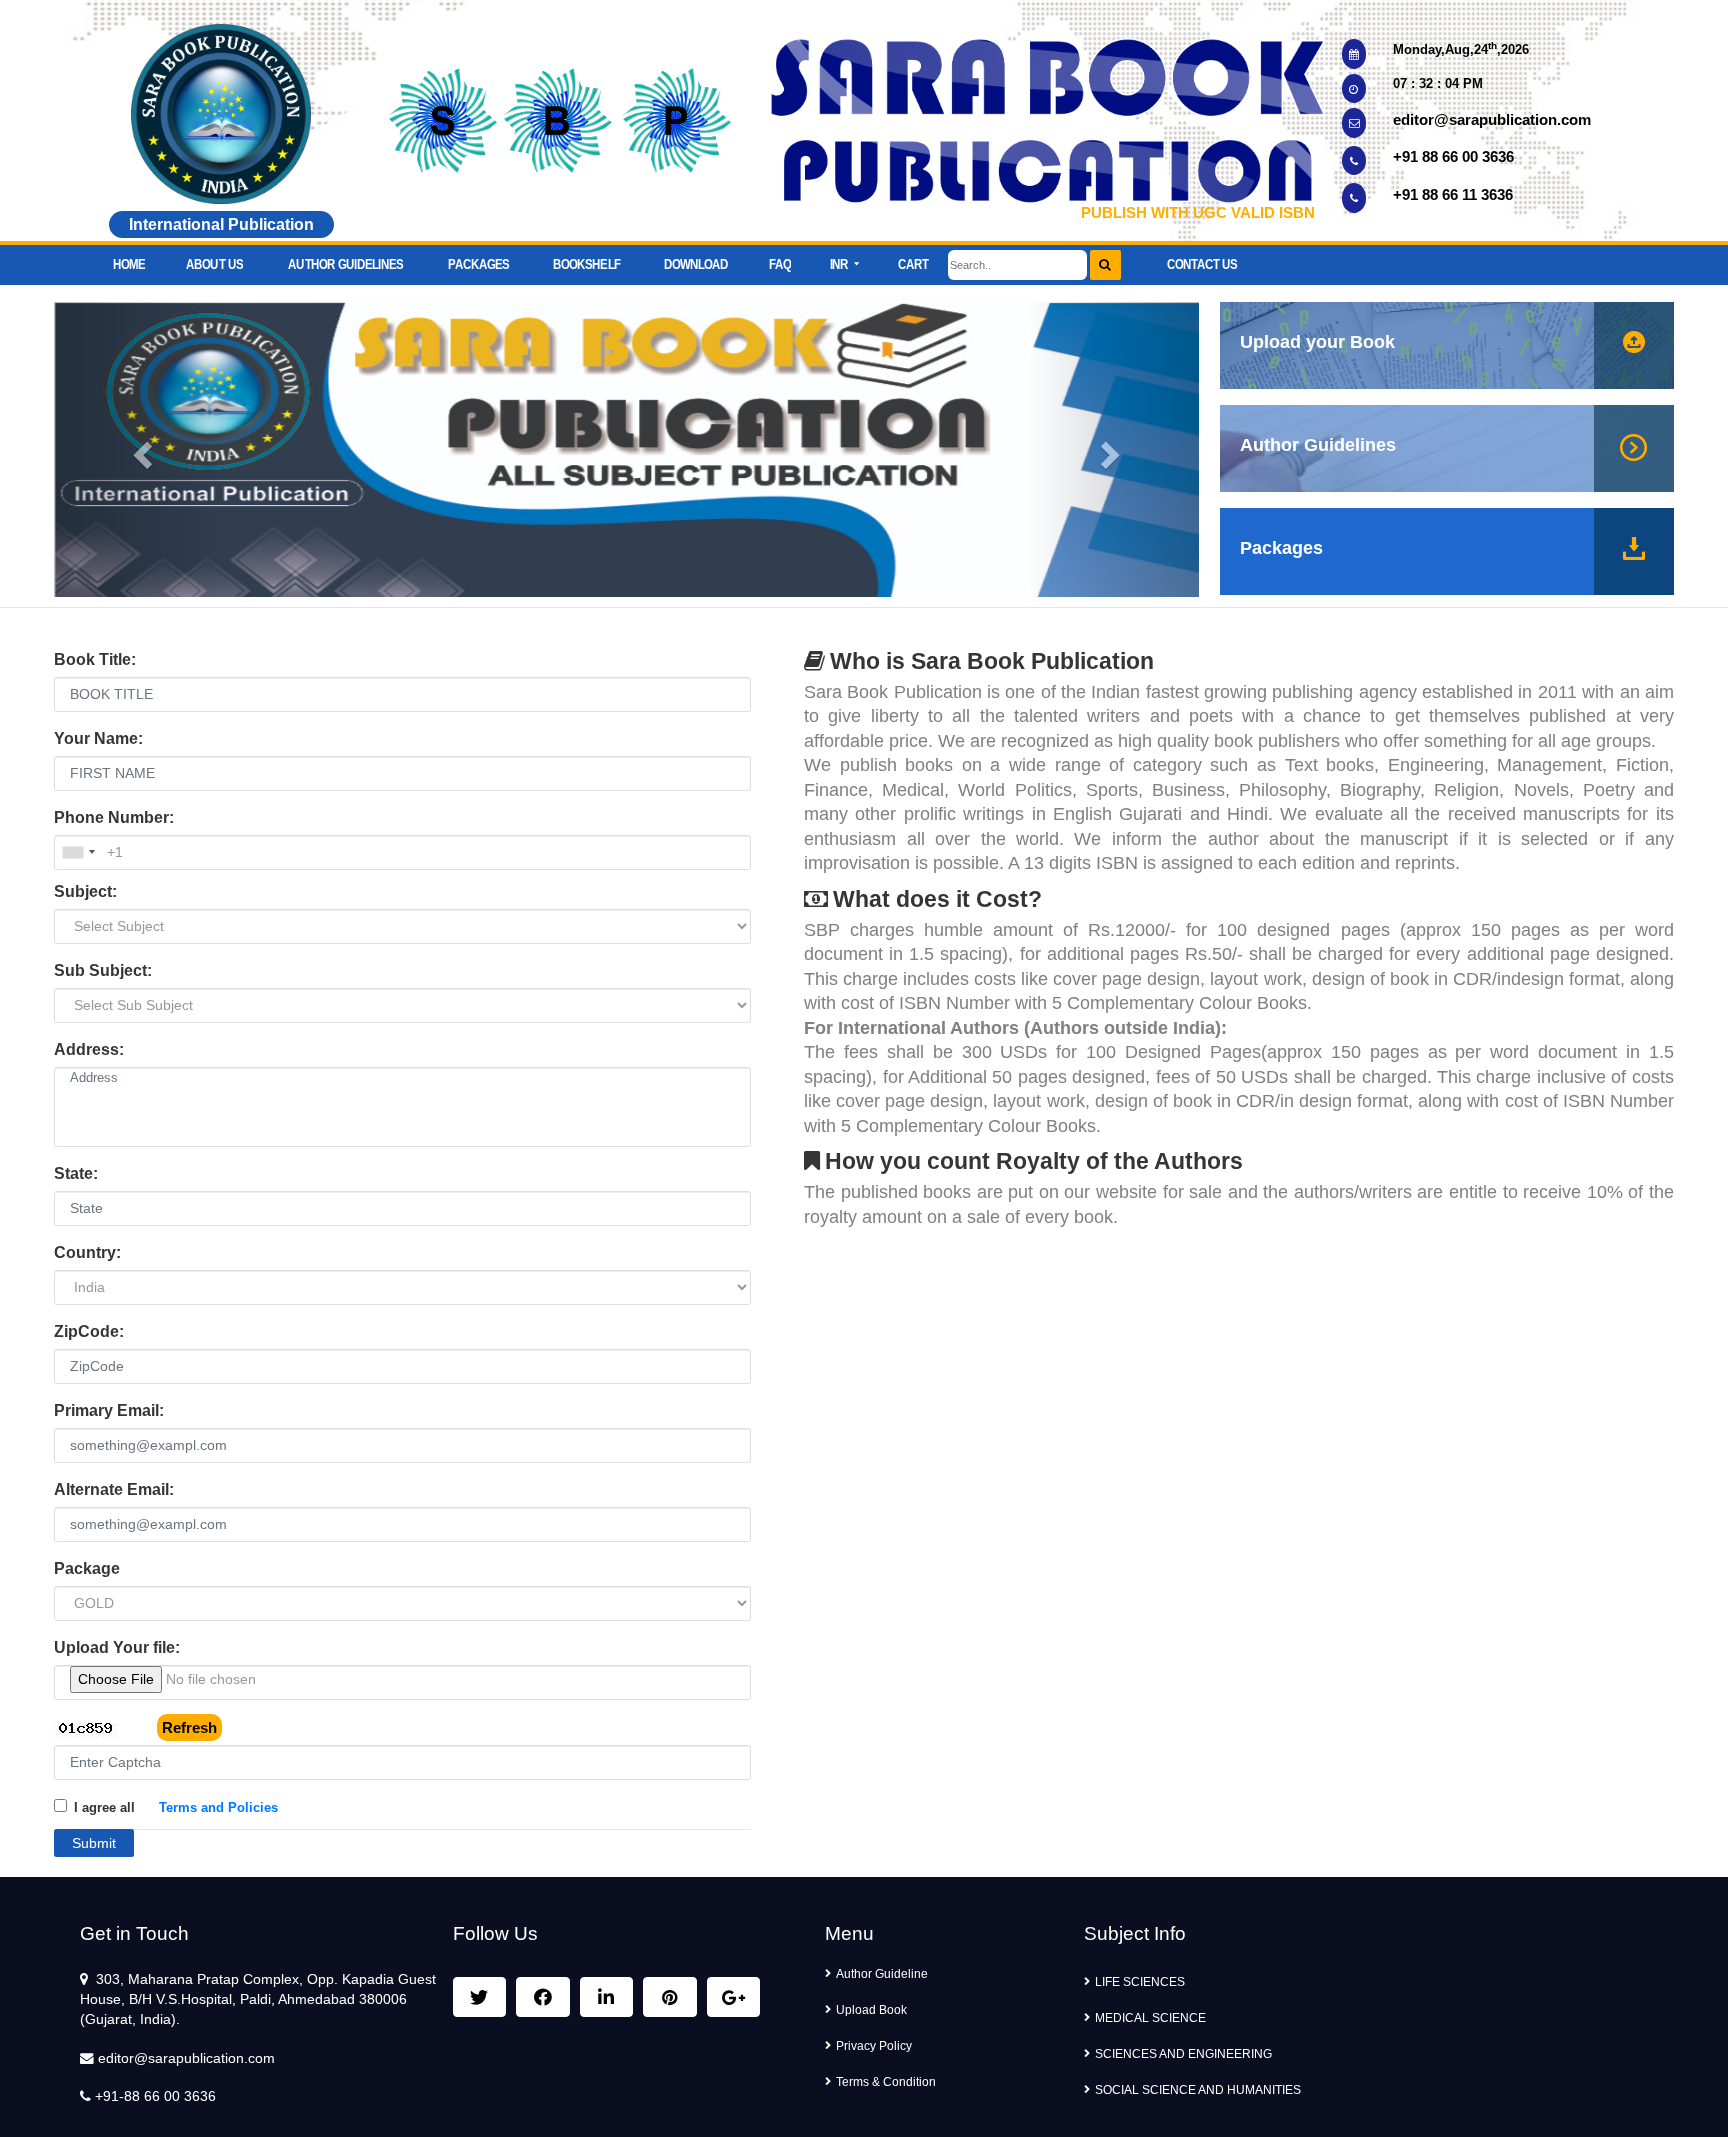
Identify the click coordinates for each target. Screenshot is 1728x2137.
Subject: (85, 891)
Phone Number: (114, 817)
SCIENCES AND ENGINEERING (1183, 2054)
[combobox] (78, 852)
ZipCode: (89, 1331)
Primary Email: (109, 1410)
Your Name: (98, 738)
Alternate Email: (114, 1489)
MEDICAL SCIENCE (1150, 2018)
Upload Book (871, 2010)
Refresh (189, 1727)
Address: (89, 1049)
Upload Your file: (117, 1647)
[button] (844, 258)
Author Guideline (882, 1974)
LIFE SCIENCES (1140, 1982)
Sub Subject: (103, 970)
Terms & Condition (886, 2082)
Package (87, 1568)
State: (76, 1173)
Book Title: (95, 659)
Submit (94, 1843)
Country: (87, 1252)
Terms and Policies (218, 1807)
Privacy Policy (874, 2046)
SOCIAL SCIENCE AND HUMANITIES (1198, 2090)
